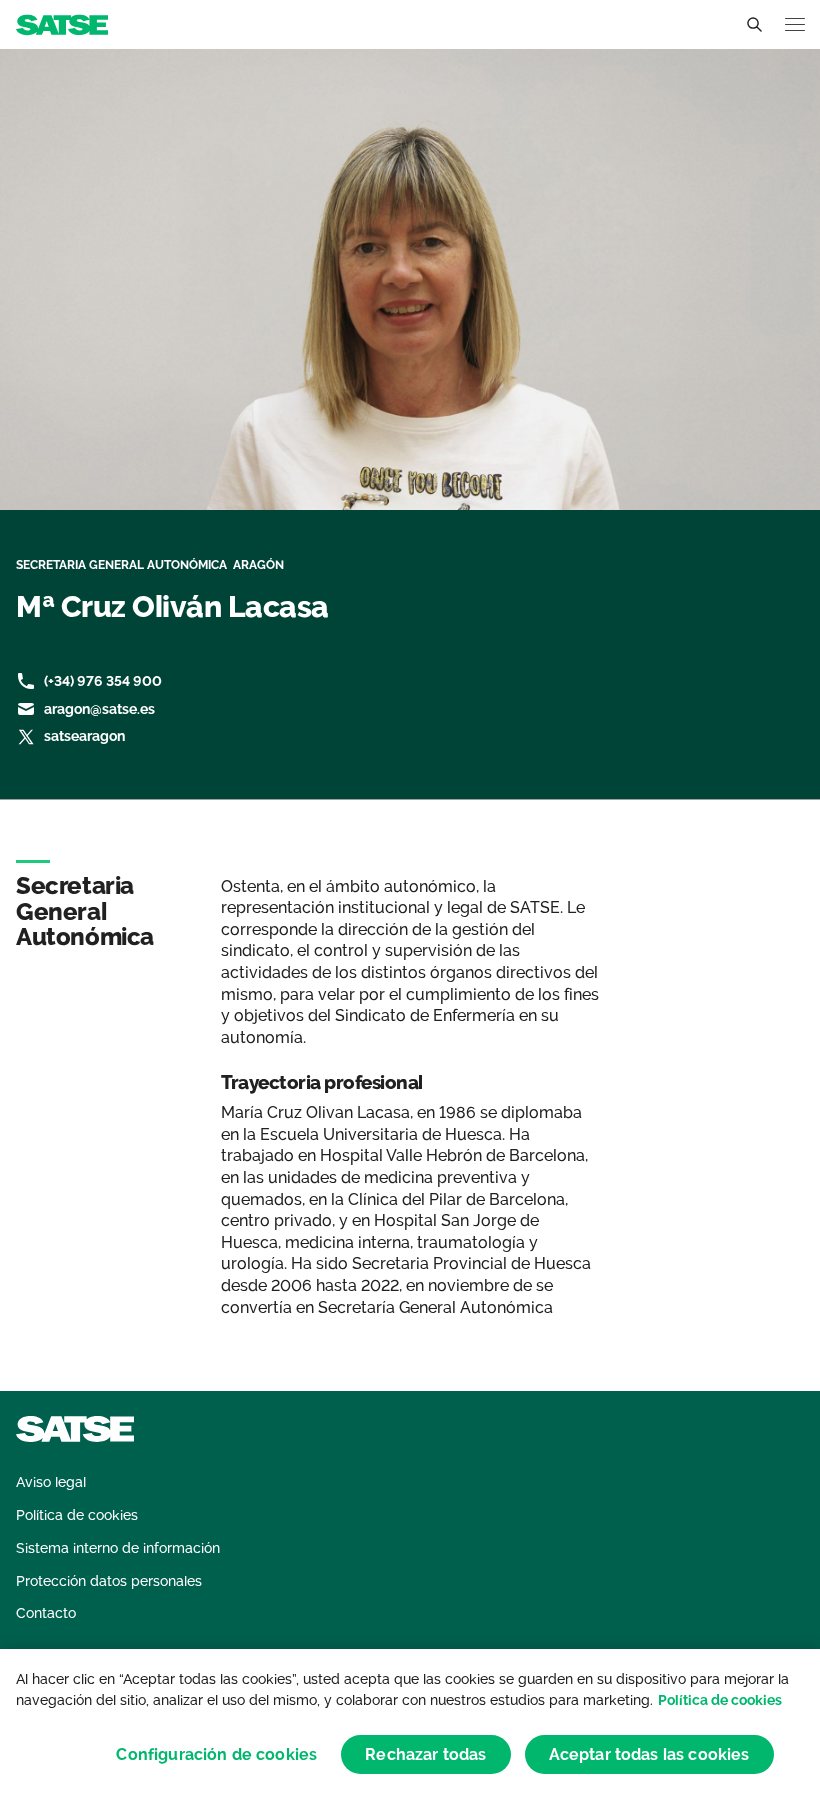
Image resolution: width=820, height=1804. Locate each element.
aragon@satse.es (99, 709)
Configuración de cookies (216, 1754)
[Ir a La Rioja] (62, 23)
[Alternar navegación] (795, 24)
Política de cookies (720, 1700)
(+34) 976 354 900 (103, 681)
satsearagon (84, 736)
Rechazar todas (425, 1754)
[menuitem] (51, 1482)
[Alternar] (754, 25)
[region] (410, 1726)
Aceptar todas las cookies (649, 1754)
